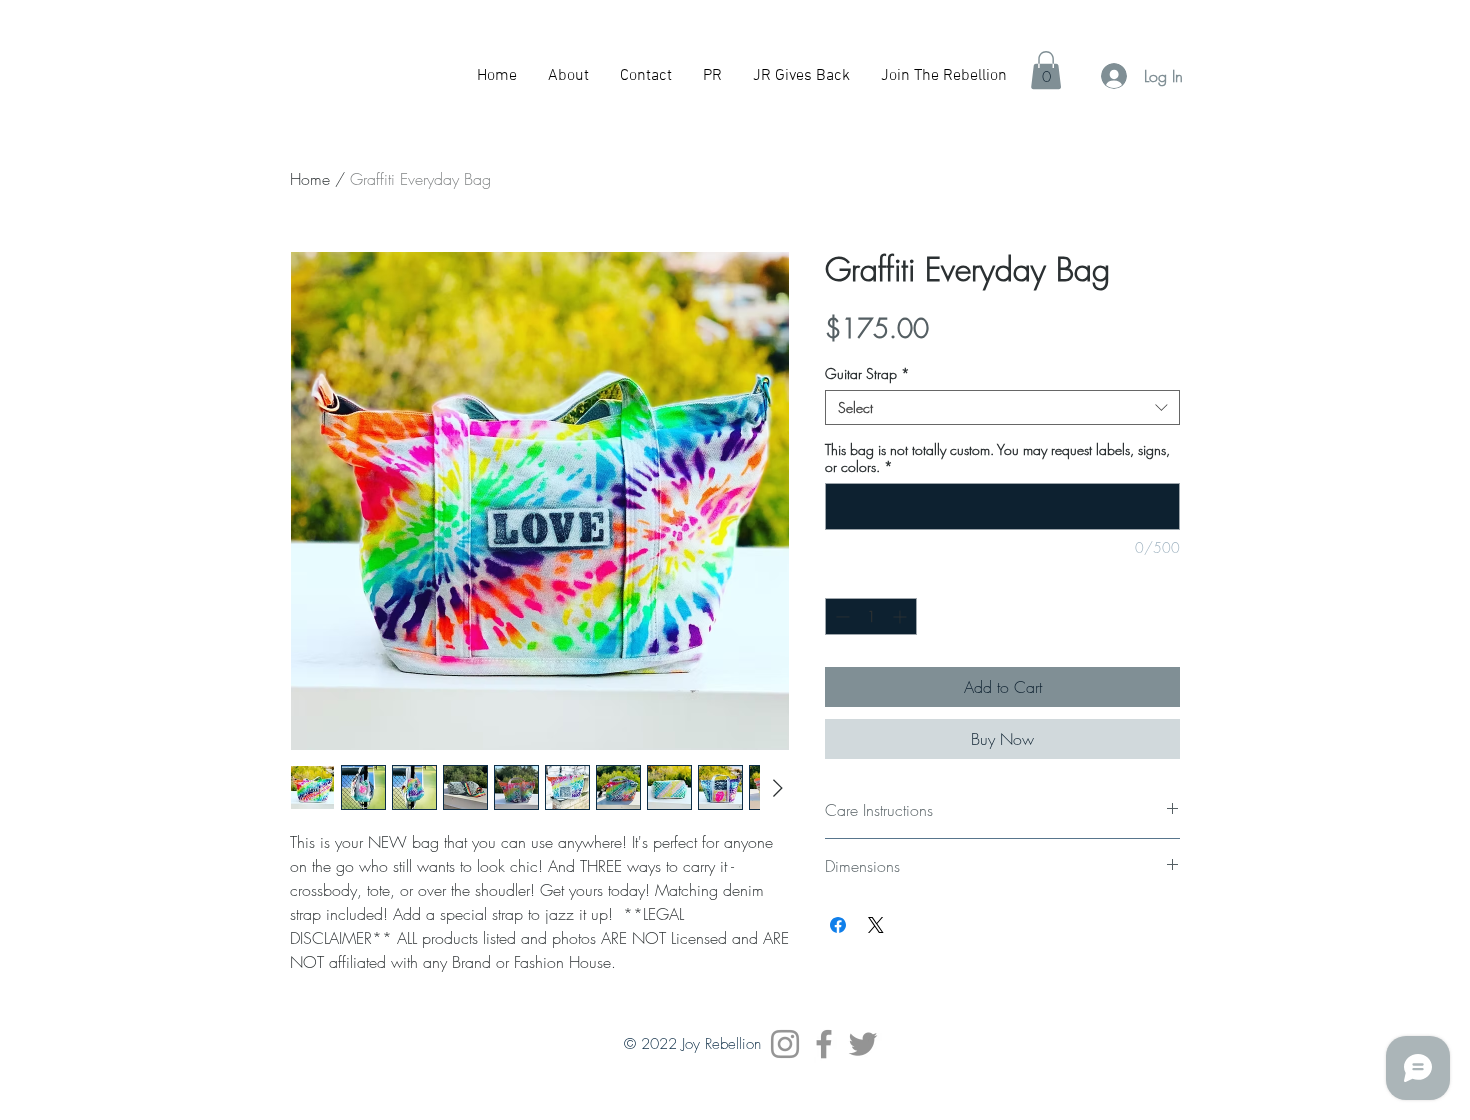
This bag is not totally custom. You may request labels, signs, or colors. (997, 458)
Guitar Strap (867, 373)
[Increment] (901, 616)
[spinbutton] (871, 616)
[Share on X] (876, 925)
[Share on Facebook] (838, 925)
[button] (1046, 70)
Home (310, 179)
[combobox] (1002, 407)
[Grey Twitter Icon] (863, 1044)
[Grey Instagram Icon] (785, 1044)
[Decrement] (840, 616)
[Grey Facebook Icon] (824, 1044)
